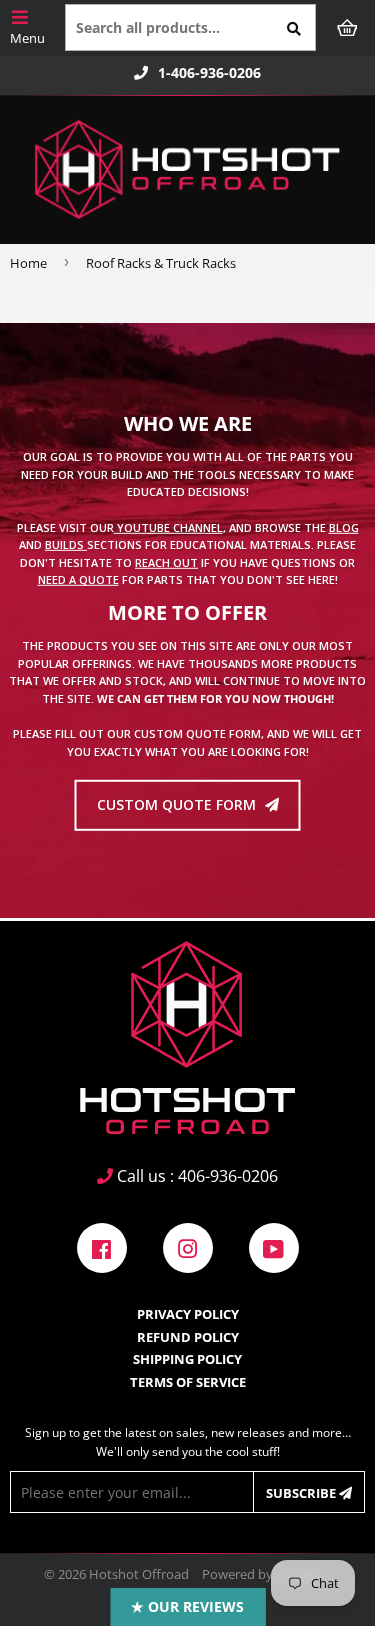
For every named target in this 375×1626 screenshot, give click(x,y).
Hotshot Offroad (139, 1574)
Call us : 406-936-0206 (195, 1176)
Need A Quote (78, 579)
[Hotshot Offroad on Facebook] (102, 1246)
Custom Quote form (178, 804)
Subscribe (302, 1493)
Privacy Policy (188, 1314)
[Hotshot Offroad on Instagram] (188, 1246)
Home (28, 263)
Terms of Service (188, 1382)
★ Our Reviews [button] (187, 1606)
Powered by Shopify (261, 1574)
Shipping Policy (187, 1359)
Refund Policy (188, 1337)
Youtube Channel (168, 526)
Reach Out (166, 562)
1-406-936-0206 (209, 73)
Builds (66, 544)
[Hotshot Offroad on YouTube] (274, 1246)
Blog (344, 526)
